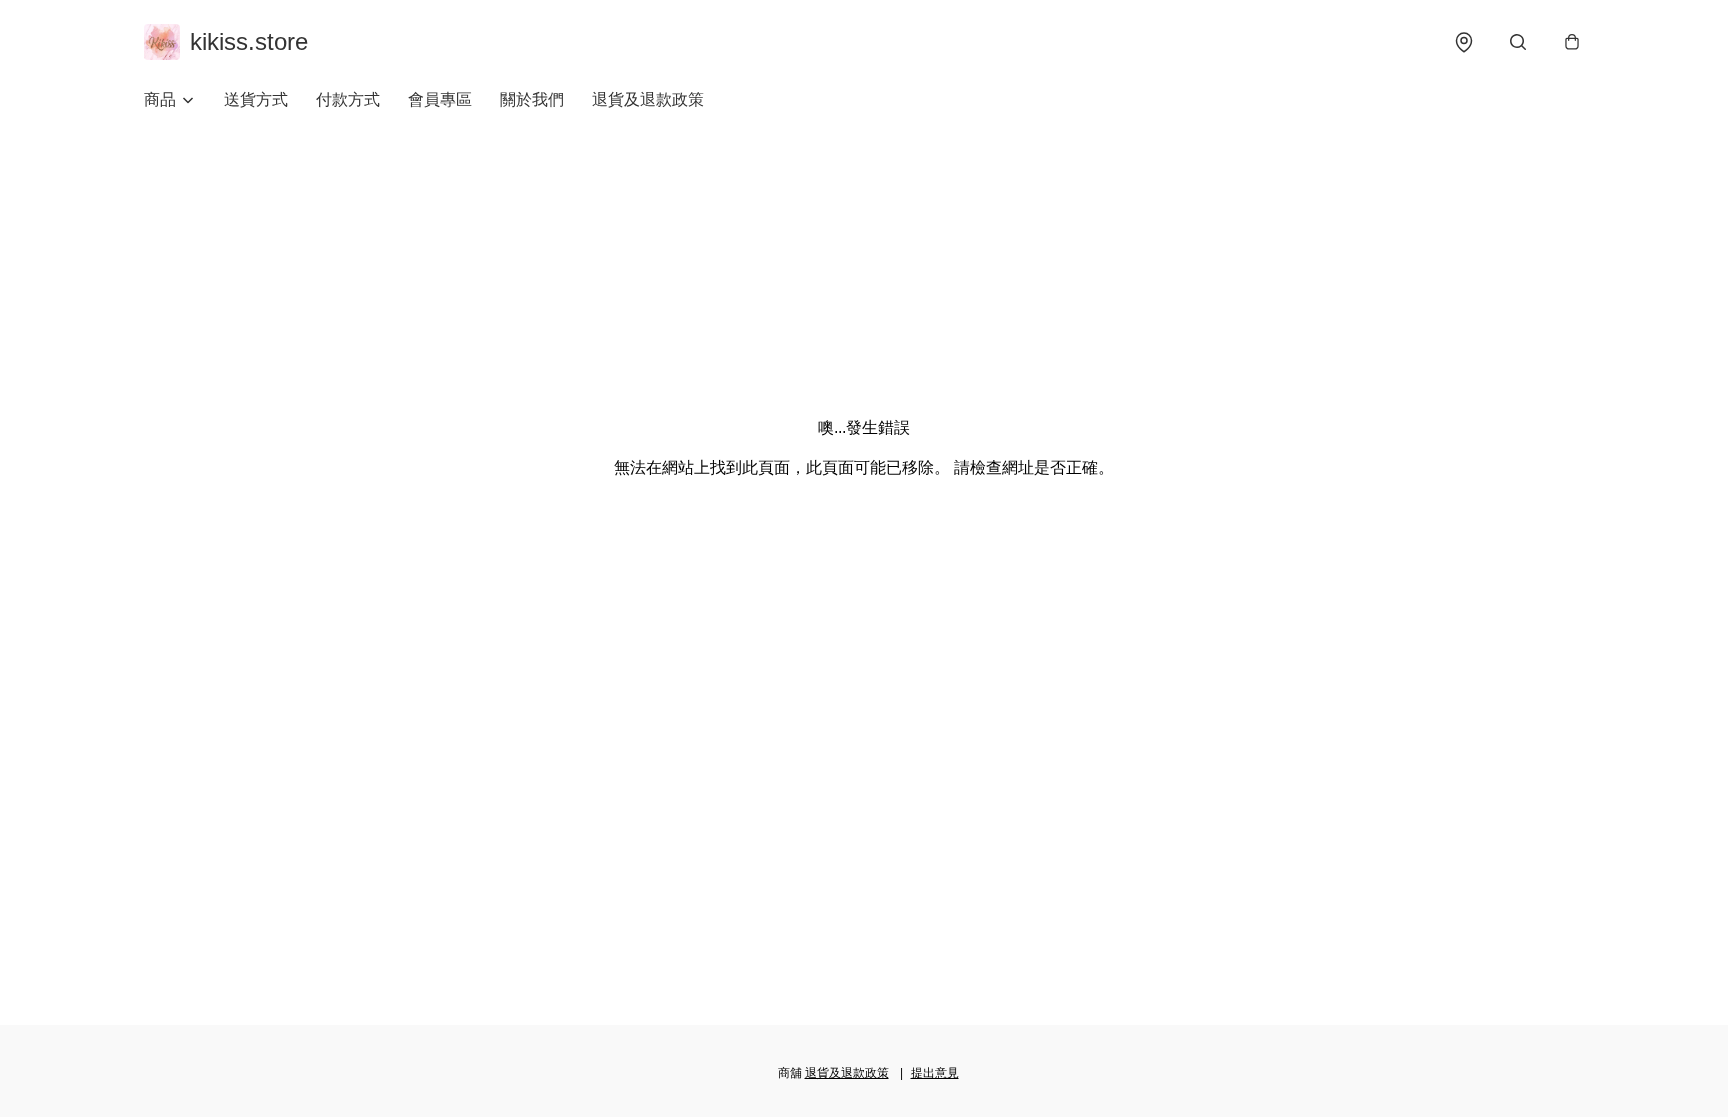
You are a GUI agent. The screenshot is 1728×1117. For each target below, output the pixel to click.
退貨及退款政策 (648, 99)
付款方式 (348, 99)
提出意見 (935, 1073)
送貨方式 (256, 99)
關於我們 (532, 99)
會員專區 (440, 99)
